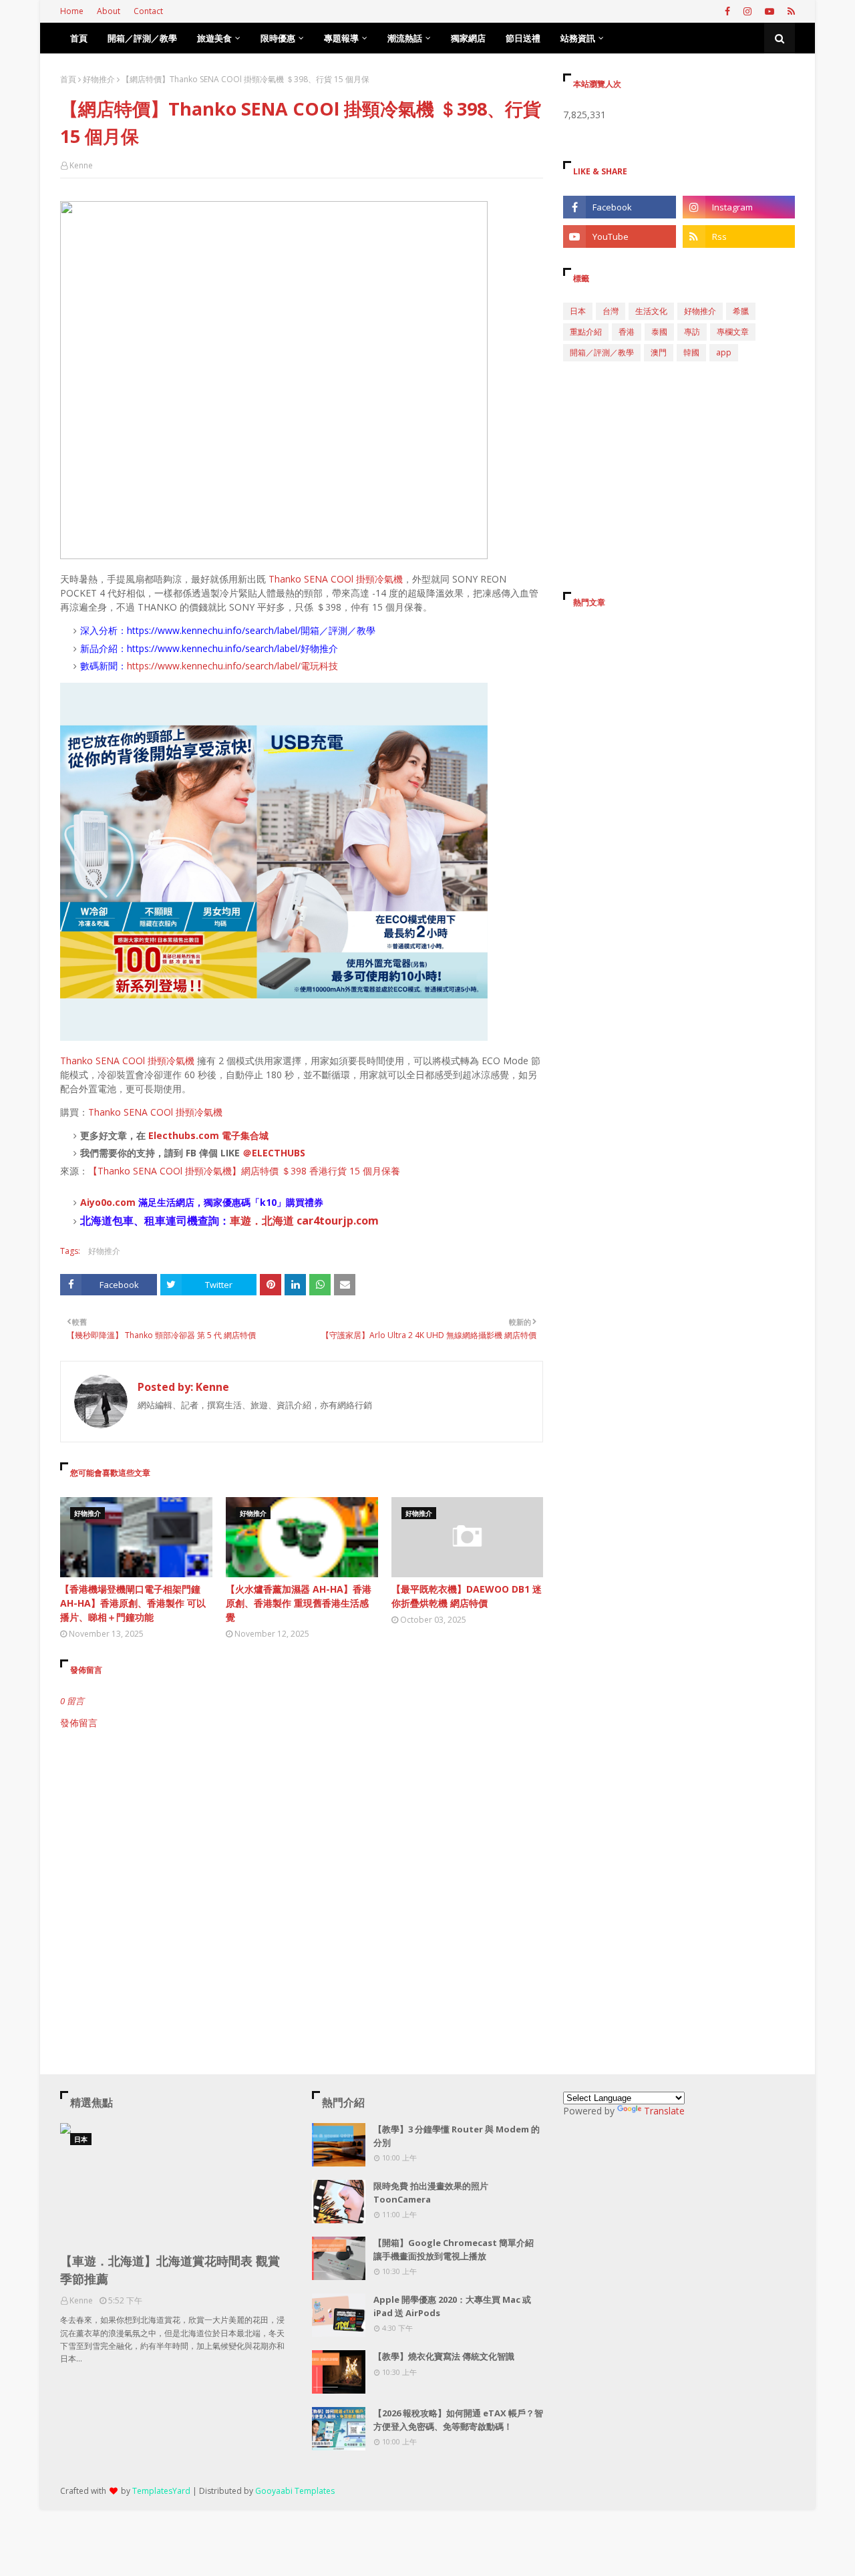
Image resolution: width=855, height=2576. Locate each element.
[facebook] (727, 11)
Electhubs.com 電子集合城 (208, 1135)
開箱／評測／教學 (602, 352)
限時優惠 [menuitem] (278, 38)
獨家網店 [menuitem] (468, 38)
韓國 (691, 352)
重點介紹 (586, 332)
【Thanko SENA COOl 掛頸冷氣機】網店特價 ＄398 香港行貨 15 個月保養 (244, 1171)
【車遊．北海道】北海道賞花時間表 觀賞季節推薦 (170, 2270)
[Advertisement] (302, 1843)
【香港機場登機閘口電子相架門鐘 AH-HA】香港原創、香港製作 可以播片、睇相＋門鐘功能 (133, 1603)
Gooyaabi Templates (295, 2491)
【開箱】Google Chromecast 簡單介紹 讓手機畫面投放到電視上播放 (454, 2249)
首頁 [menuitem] (79, 38)
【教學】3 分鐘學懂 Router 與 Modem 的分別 (457, 2136)
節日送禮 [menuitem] (523, 38)
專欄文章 (733, 332)
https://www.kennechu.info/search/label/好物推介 (232, 648)
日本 (578, 311)
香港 (627, 332)
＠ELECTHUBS (274, 1153)
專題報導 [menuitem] (341, 38)
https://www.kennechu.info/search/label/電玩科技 (232, 666)
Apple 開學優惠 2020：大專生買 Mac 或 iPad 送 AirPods (452, 2306)
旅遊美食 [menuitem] (214, 38)
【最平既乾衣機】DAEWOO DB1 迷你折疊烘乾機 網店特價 (467, 1596)
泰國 (659, 332)
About (109, 11)
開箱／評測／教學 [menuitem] (142, 38)
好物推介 (99, 79)
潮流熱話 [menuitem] (405, 38)
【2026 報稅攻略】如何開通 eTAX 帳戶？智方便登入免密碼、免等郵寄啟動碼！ (458, 2420)
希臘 (741, 311)
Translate (664, 2111)
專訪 (692, 332)
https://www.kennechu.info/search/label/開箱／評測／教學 (251, 630)
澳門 (659, 352)
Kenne (81, 165)
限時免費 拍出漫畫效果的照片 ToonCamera (431, 2193)
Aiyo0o (96, 1202)
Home (72, 11)
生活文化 (651, 311)
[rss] (790, 11)
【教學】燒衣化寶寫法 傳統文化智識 (444, 2356)
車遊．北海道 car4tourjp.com (304, 1221)
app (724, 352)
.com (124, 1202)
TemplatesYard (161, 2491)
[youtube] (769, 11)
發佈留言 (79, 1723)
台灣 (611, 311)
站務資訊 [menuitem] (578, 38)
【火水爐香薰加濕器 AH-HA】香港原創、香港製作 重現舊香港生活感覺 (299, 1603)
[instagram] (747, 11)
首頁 (68, 79)
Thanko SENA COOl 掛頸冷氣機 (334, 579)
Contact (148, 11)
